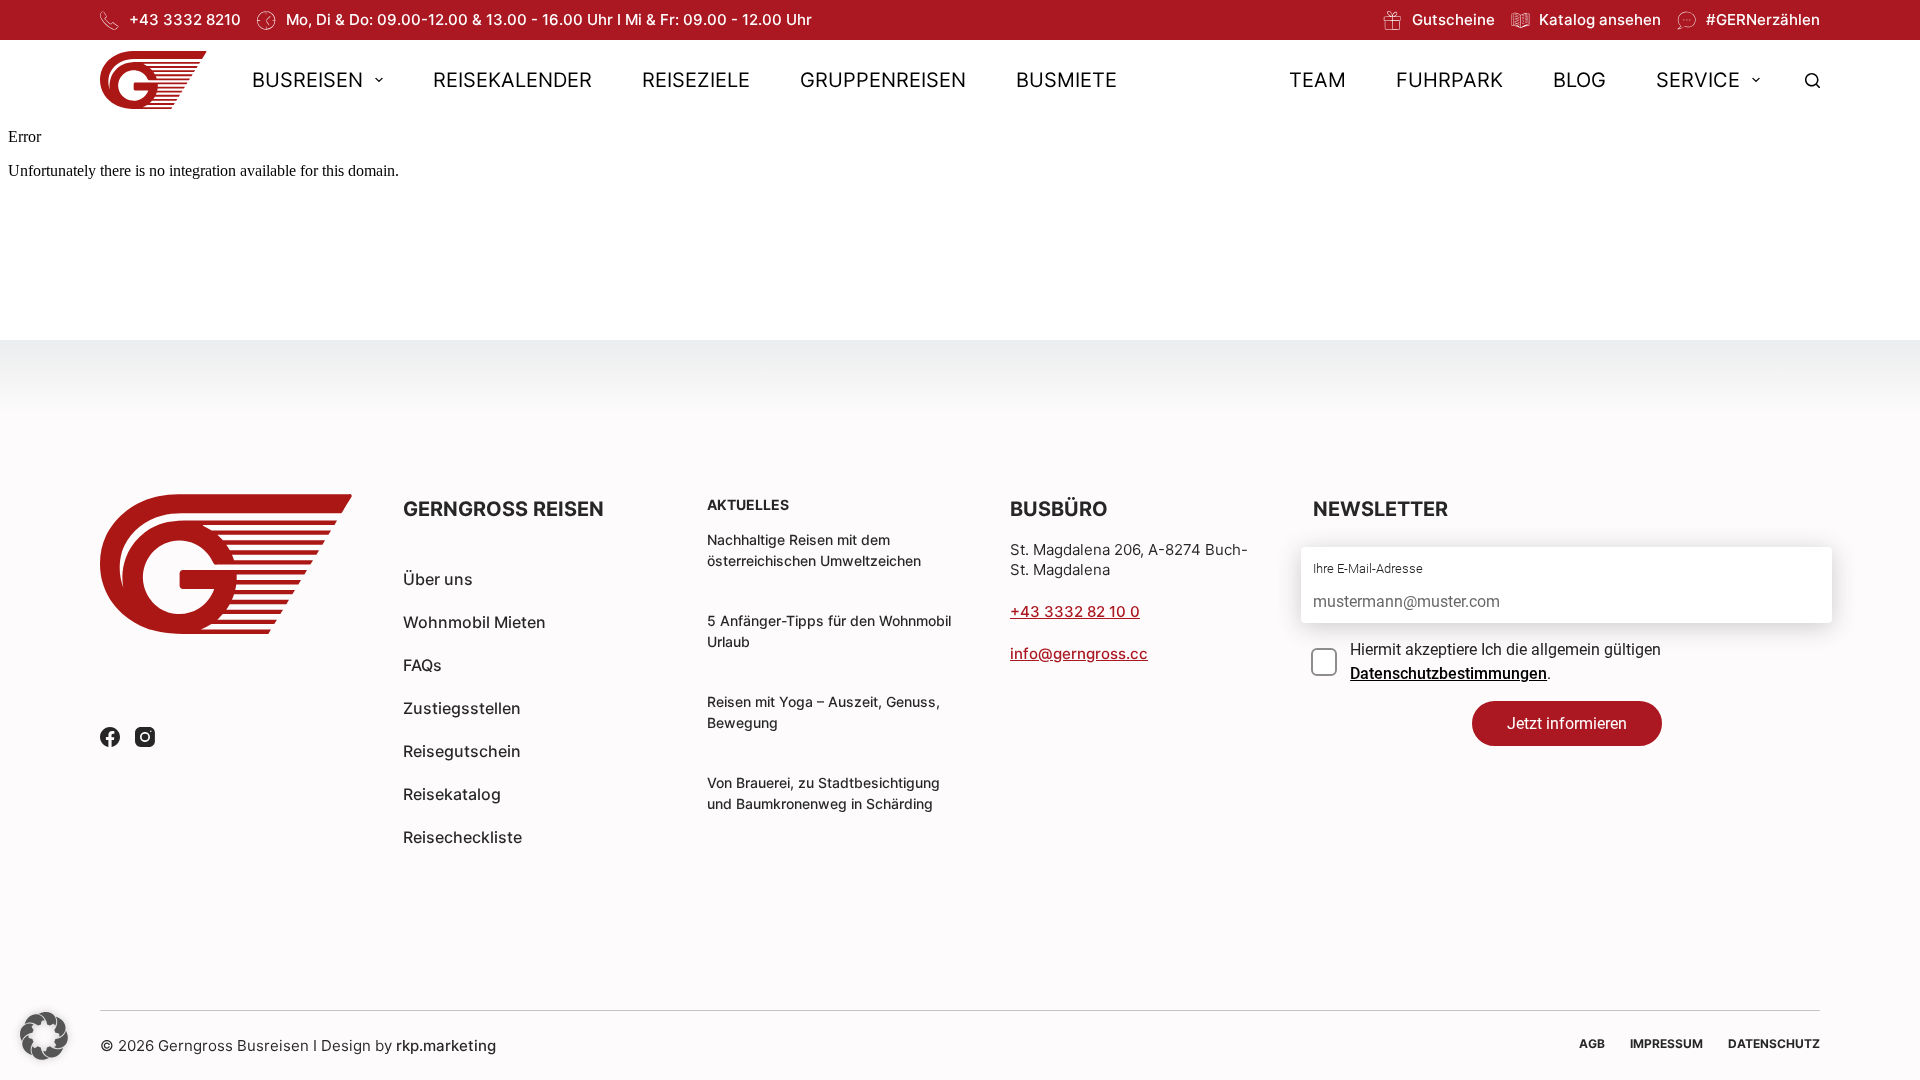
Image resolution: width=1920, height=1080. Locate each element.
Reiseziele (696, 80)
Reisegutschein (462, 751)
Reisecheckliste (462, 837)
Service (1698, 80)
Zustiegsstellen (462, 708)
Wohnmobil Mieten (474, 622)
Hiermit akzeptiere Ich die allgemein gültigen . (1505, 661)
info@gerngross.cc (1079, 653)
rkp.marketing (446, 1045)
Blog (1579, 80)
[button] (44, 1036)
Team (1317, 80)
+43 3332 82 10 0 (1075, 611)
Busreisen (307, 80)
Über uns (438, 579)
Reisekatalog (452, 794)
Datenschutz (1774, 1043)
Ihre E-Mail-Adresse (1368, 568)
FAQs (422, 665)
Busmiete (1066, 80)
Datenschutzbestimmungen (1448, 673)
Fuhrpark (1449, 80)
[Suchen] (1812, 80)
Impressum (1666, 1043)
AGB (1592, 1043)
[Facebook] (110, 737)
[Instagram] (145, 737)
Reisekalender (512, 80)
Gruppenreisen (883, 80)
